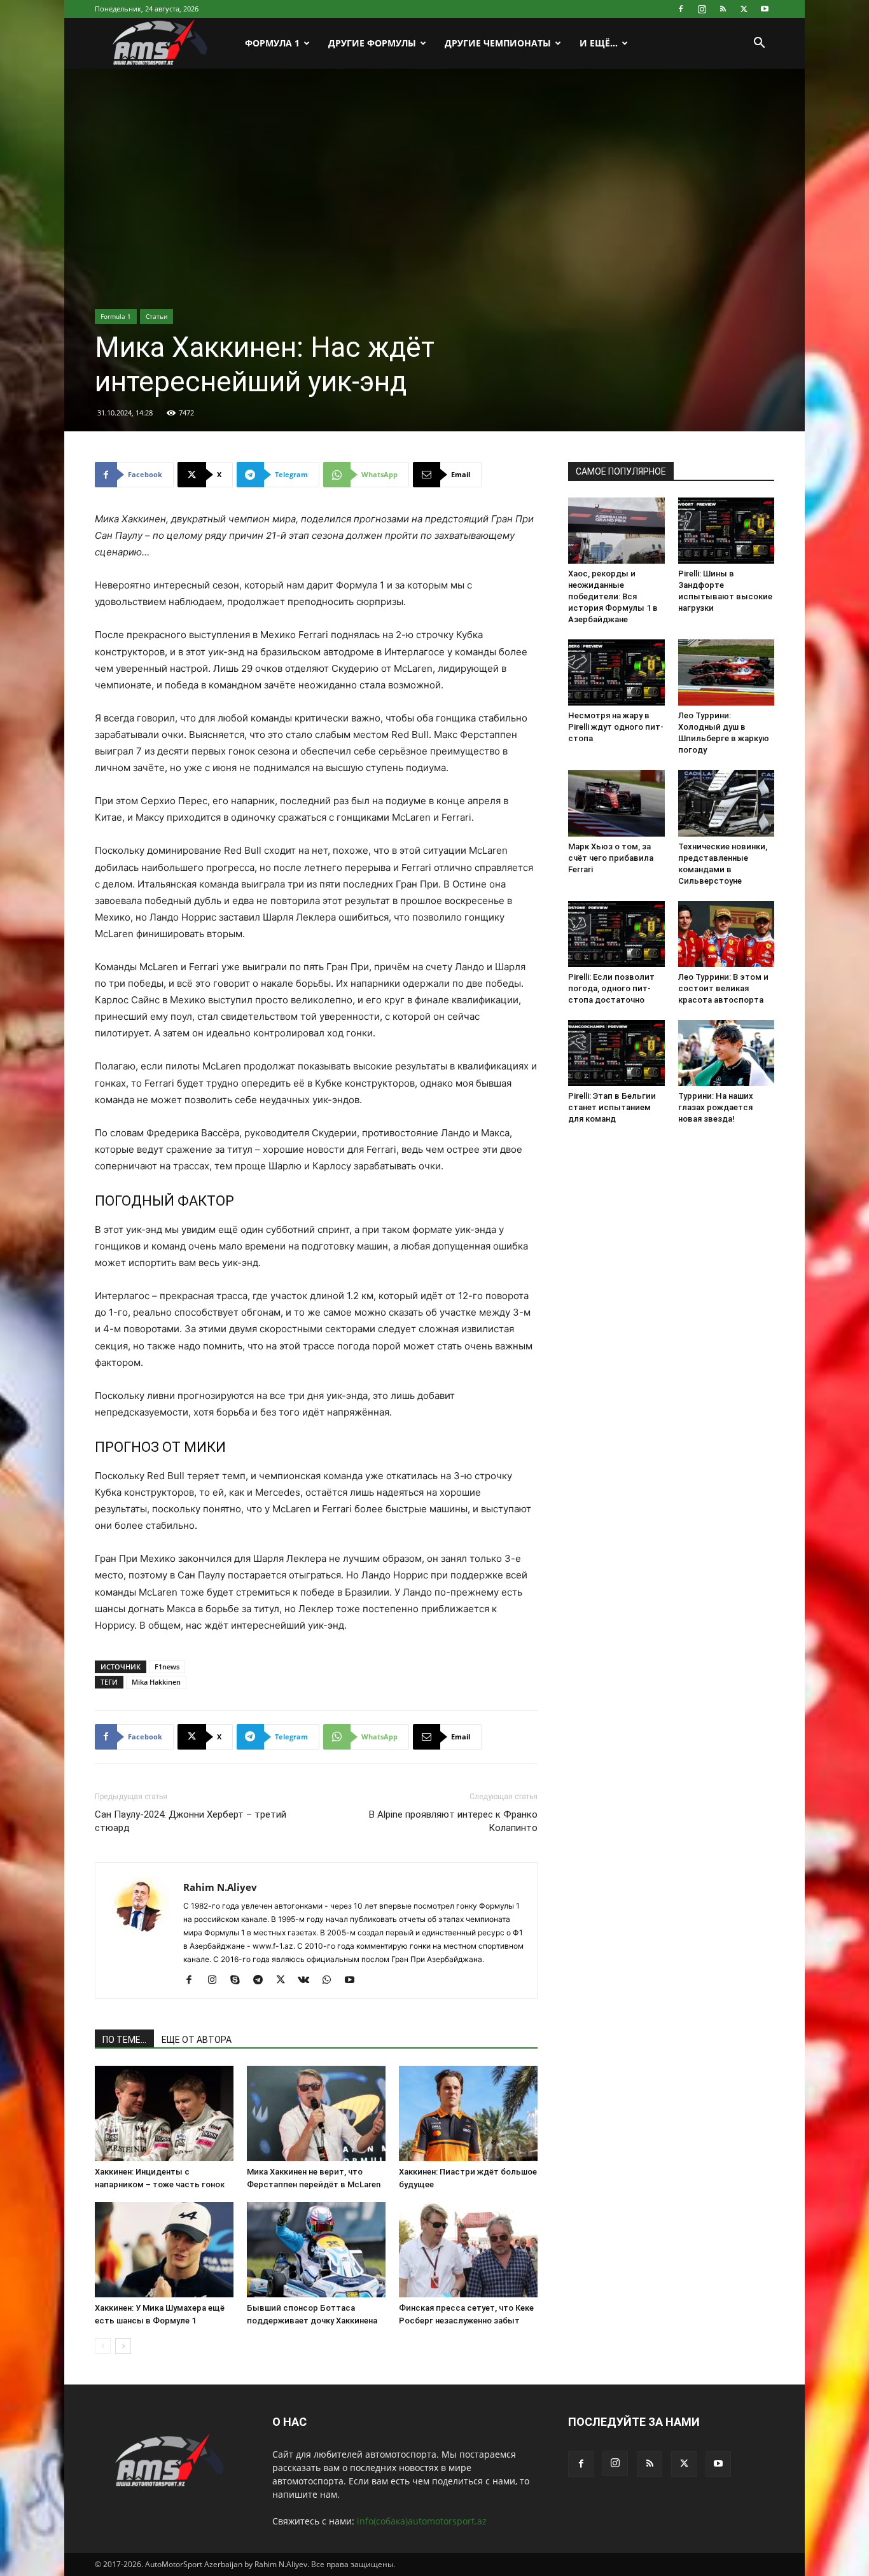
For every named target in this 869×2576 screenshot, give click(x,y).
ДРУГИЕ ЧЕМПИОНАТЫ (498, 43)
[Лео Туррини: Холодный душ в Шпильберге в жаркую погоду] (726, 672)
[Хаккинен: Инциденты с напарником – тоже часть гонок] (164, 2113)
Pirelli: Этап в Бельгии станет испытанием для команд (612, 1107)
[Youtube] (765, 9)
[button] (759, 44)
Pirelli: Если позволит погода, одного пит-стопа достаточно (611, 988)
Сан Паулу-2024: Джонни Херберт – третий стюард (191, 1821)
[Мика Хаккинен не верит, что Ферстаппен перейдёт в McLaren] (316, 2113)
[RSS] (723, 9)
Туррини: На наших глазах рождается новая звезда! (716, 1107)
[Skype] (240, 1981)
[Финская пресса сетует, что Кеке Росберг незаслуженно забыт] (468, 2250)
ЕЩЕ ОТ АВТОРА (197, 2040)
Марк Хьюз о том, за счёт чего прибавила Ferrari (611, 858)
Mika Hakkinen (156, 1682)
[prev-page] (103, 2346)
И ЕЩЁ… (599, 43)
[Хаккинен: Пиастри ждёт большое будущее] (468, 2113)
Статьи (156, 316)
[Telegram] (262, 1981)
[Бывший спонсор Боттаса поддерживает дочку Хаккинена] (316, 2250)
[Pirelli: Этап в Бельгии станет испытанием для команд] (616, 1053)
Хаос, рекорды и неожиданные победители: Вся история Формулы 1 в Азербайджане (613, 596)
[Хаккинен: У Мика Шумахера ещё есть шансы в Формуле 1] (164, 2250)
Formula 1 (116, 316)
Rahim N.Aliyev (220, 1887)
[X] (744, 9)
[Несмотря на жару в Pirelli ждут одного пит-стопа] (616, 672)
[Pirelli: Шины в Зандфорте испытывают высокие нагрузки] (726, 531)
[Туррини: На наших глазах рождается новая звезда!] (726, 1053)
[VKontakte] (308, 1981)
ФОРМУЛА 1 (272, 43)
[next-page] (123, 2346)
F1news (167, 1667)
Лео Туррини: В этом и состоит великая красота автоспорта (723, 988)
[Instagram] (702, 9)
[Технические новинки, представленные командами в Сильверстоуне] (726, 803)
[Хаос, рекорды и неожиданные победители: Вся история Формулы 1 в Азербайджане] (616, 531)
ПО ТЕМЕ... (124, 2040)
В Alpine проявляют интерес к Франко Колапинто (453, 1821)
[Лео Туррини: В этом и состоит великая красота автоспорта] (726, 934)
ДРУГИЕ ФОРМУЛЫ (372, 43)
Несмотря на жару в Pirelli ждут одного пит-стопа (616, 727)
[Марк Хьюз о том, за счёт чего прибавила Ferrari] (616, 803)
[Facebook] (681, 9)
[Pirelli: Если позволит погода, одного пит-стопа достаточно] (616, 934)
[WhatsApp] (331, 1981)
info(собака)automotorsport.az (422, 2521)
